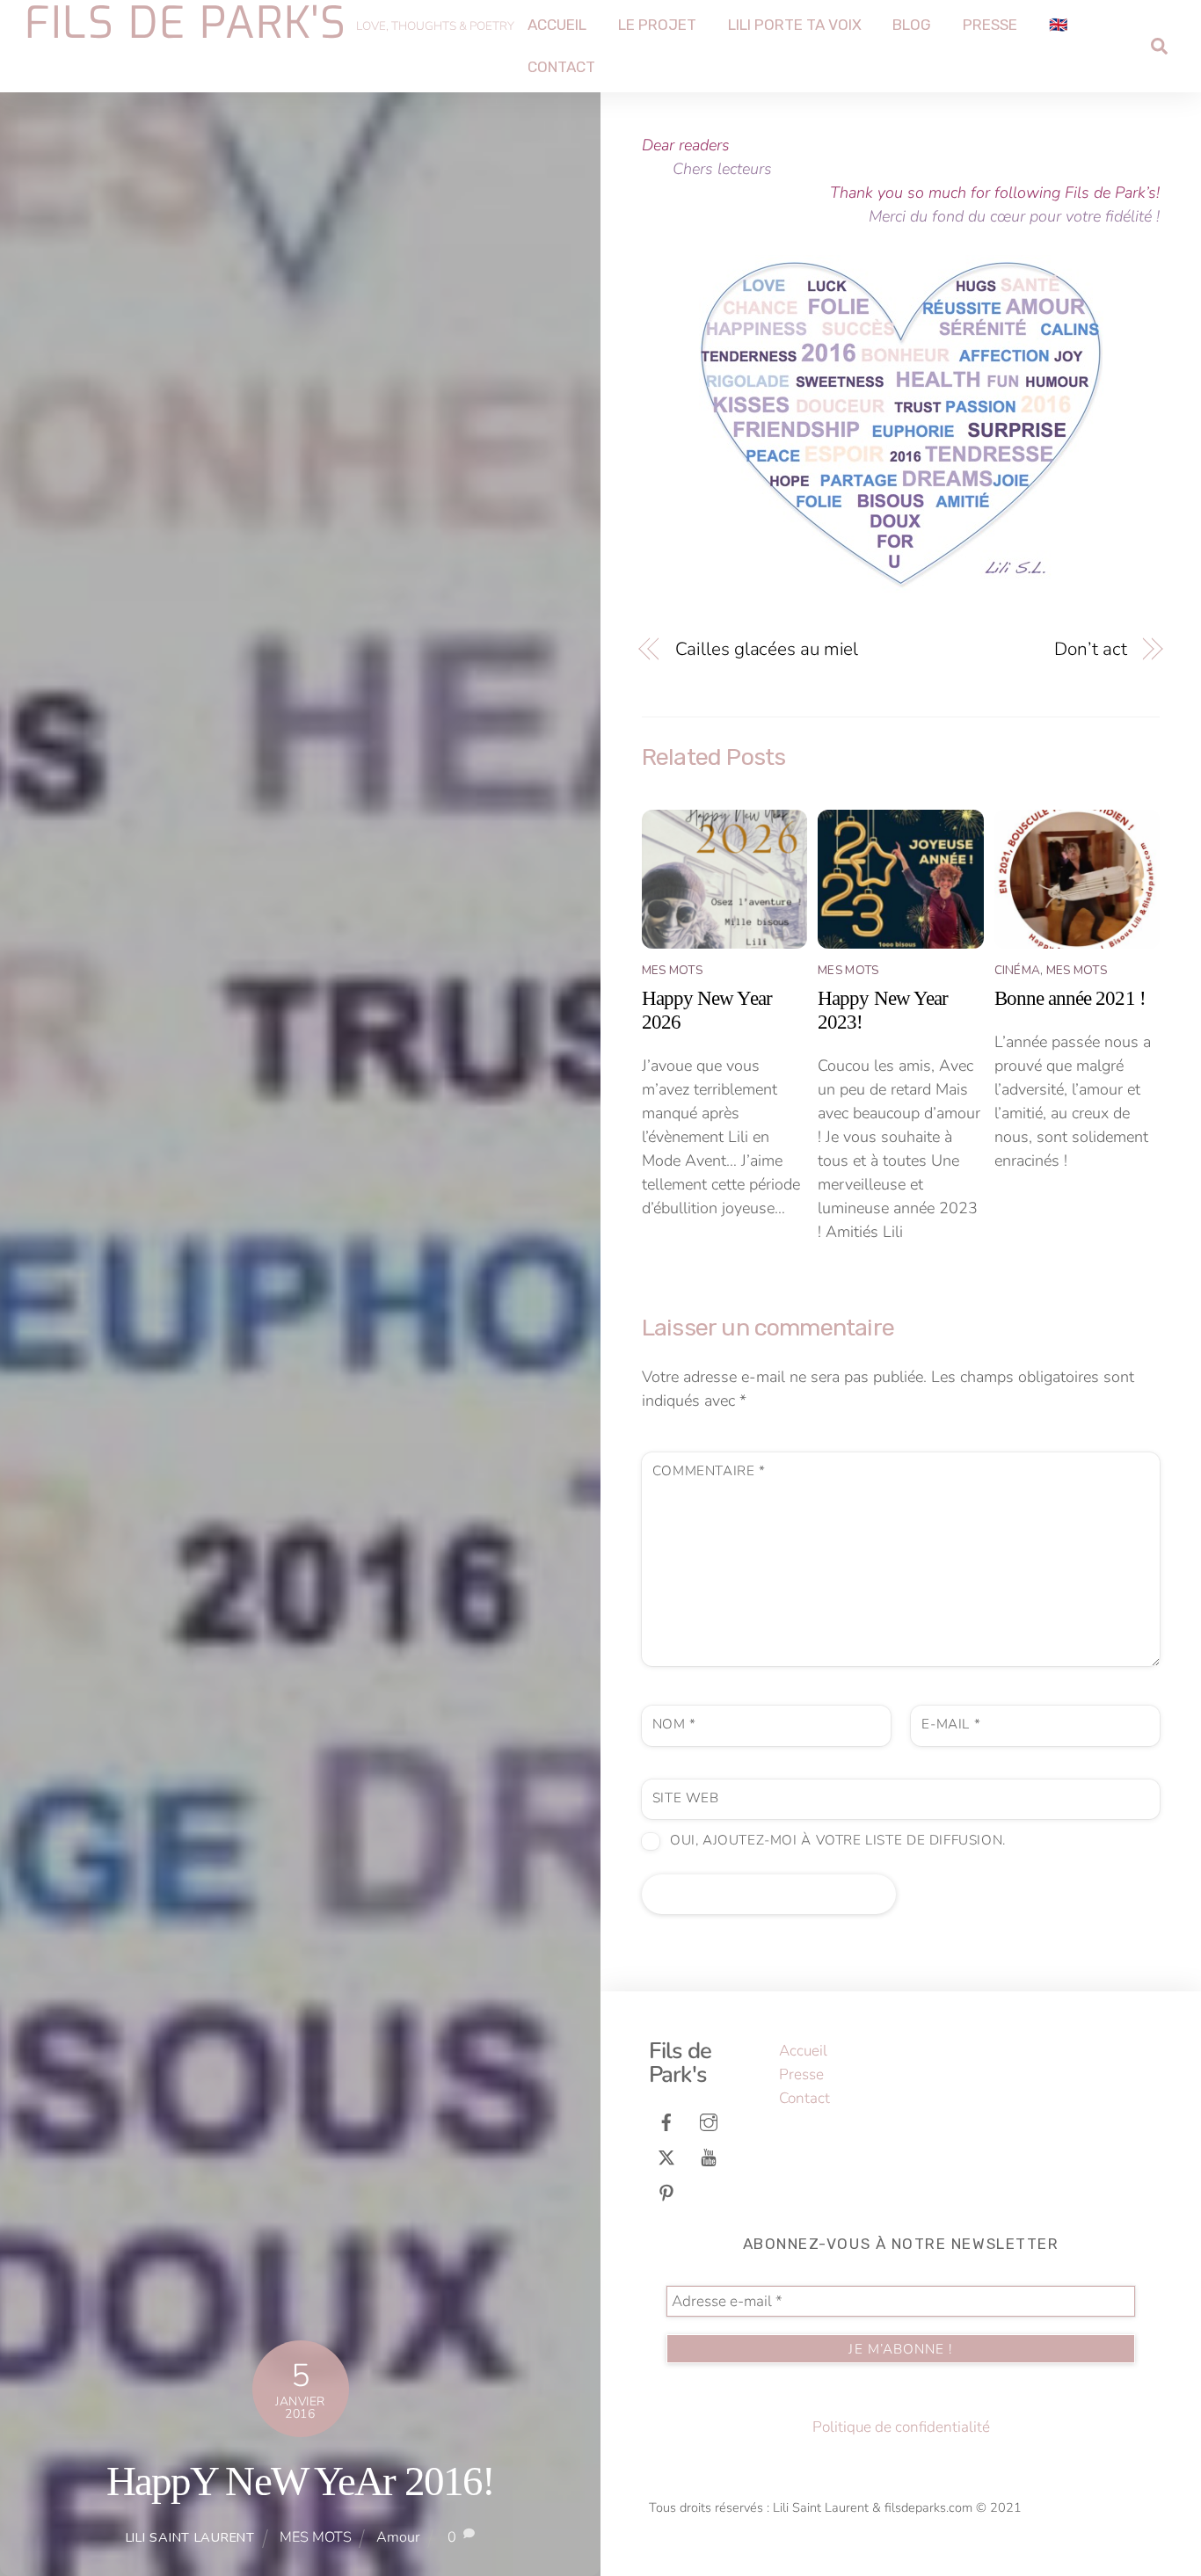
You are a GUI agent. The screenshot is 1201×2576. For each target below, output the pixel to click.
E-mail (951, 1724)
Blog (912, 25)
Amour (398, 2537)
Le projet (657, 25)
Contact (561, 67)
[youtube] (709, 2156)
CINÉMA (1018, 970)
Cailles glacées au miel (767, 649)
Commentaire (709, 1471)
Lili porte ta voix (795, 25)
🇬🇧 (1058, 25)
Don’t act (1090, 649)
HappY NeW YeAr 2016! (301, 2481)
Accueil (557, 25)
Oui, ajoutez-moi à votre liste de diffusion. (836, 1840)
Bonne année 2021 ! (1070, 998)
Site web (686, 1798)
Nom (674, 1724)
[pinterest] (666, 2191)
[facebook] (666, 2121)
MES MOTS (316, 2537)
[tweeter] (666, 2156)
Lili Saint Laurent (190, 2537)
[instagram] (709, 2121)
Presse (990, 25)
